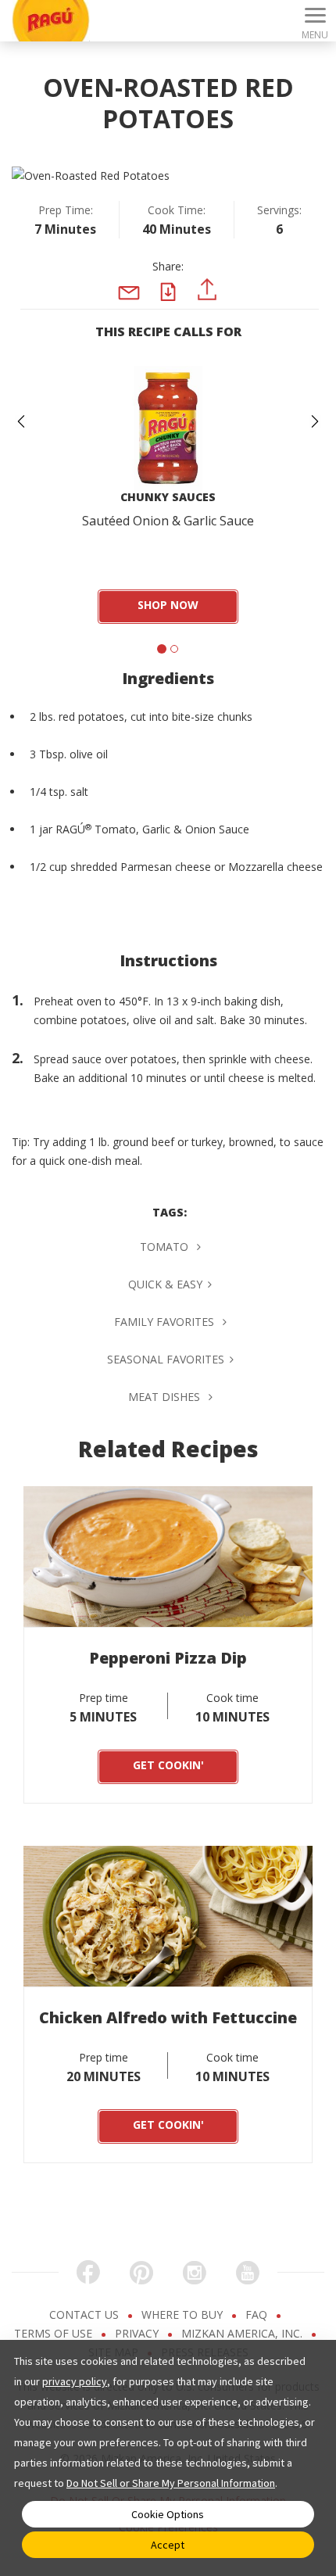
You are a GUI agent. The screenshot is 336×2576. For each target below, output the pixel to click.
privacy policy (75, 2381)
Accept (168, 2545)
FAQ (258, 2314)
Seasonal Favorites (166, 1359)
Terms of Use (55, 2333)
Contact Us (86, 2314)
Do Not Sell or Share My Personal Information (171, 2483)
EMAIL (129, 317)
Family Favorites (166, 1322)
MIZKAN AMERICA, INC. (243, 2333)
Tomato (166, 1247)
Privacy (138, 2333)
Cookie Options (168, 2514)
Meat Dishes (166, 1397)
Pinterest (207, 309)
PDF (173, 306)
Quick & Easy (165, 1284)
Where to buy (184, 2314)
